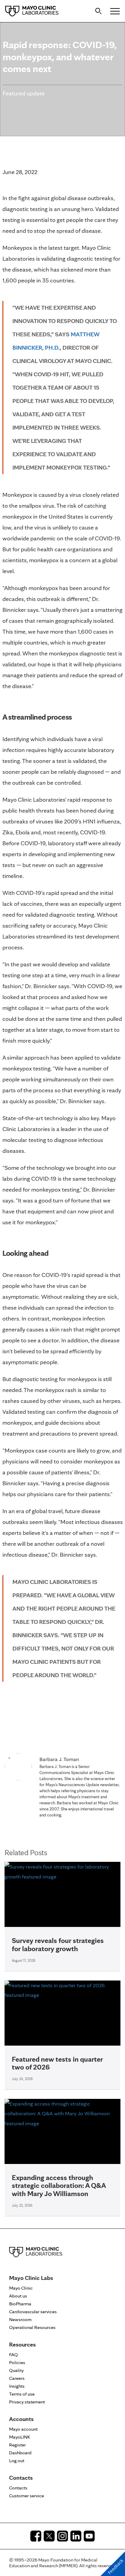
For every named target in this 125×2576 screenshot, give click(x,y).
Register (17, 2445)
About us (18, 2296)
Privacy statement (27, 2402)
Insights (17, 2386)
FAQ (14, 2355)
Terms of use (22, 2394)
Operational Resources (32, 2327)
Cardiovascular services (33, 2312)
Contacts (18, 2488)
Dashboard (20, 2453)
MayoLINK (20, 2437)
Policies (17, 2362)
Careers (17, 2378)
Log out (17, 2461)
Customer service (27, 2496)
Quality (16, 2370)
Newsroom (20, 2319)
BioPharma (20, 2304)
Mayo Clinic (21, 2288)
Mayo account (23, 2429)
